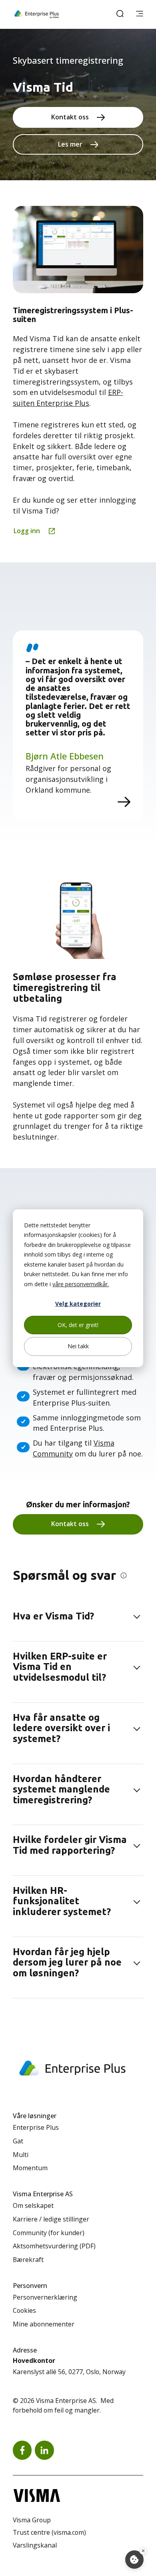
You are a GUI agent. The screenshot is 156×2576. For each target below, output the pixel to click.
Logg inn (27, 531)
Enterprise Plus (36, 2127)
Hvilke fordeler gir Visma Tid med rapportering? (70, 1845)
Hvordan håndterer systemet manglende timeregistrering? (61, 1789)
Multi (21, 2155)
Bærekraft (28, 2260)
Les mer (70, 144)
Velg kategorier (78, 1304)
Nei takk (78, 1346)
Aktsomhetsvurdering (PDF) (54, 2246)
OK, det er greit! (78, 1325)
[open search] (120, 14)
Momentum (30, 2168)
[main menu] (140, 14)
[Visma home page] (78, 2495)
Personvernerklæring (45, 2297)
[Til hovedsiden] (37, 14)
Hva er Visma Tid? (53, 1616)
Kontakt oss (70, 117)
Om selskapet (33, 2205)
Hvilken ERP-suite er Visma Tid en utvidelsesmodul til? (60, 1667)
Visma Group (32, 2520)
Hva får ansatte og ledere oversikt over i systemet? (61, 1728)
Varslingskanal (35, 2545)
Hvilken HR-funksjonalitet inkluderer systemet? (62, 1901)
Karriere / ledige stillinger (51, 2219)
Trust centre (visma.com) (49, 2532)
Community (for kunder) (49, 2233)
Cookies (24, 2310)
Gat (18, 2141)
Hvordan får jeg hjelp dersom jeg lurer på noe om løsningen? (67, 1962)
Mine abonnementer (44, 2324)
